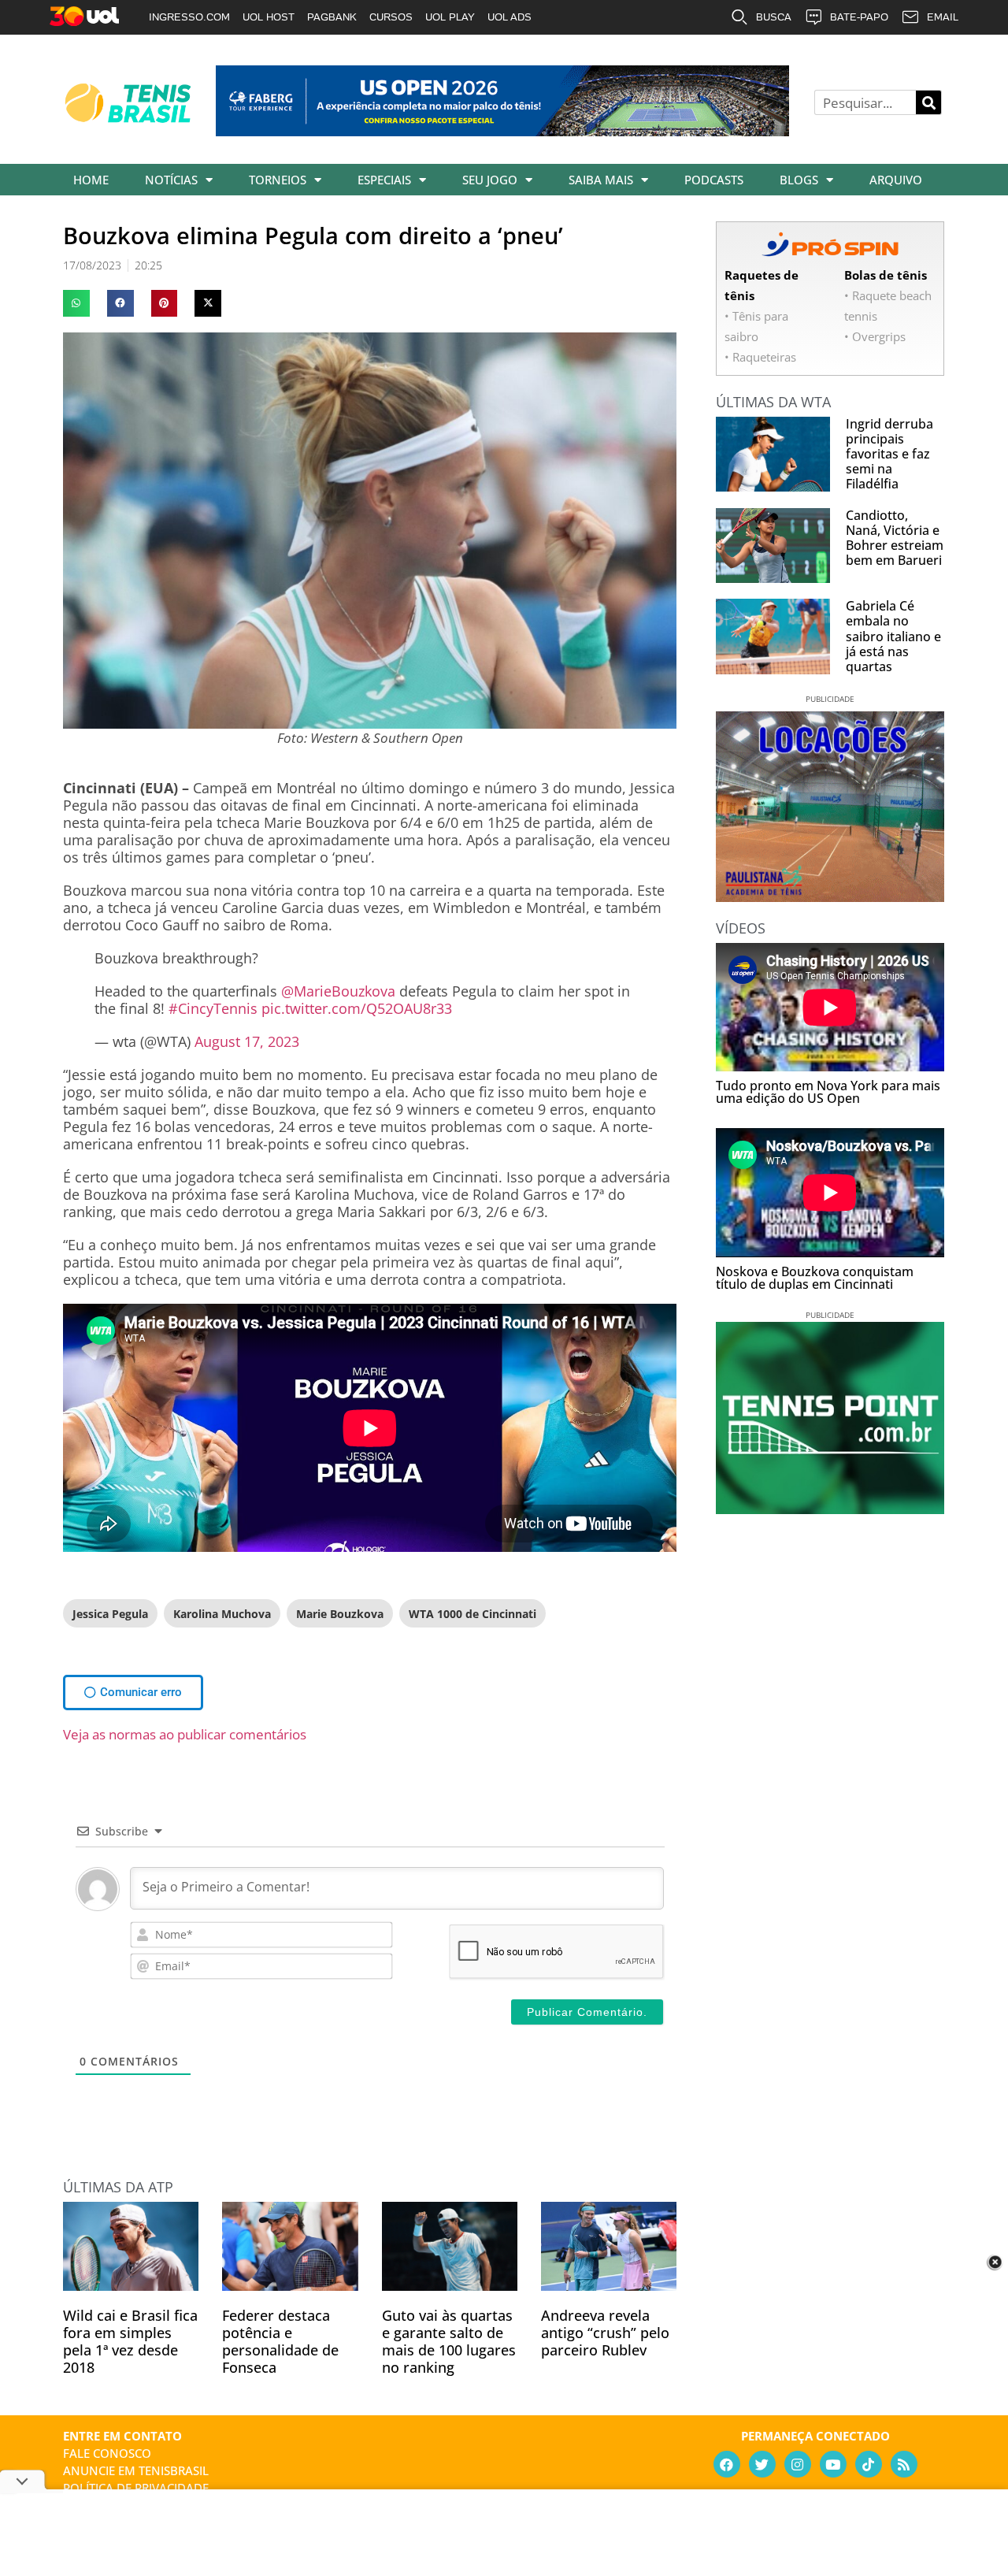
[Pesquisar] (928, 102)
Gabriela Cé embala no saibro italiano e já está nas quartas (893, 636)
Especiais (384, 180)
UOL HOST (269, 17)
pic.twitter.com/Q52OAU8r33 (357, 1008)
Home (91, 180)
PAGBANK (332, 17)
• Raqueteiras (760, 357)
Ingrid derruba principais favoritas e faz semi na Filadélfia (889, 454)
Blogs (799, 180)
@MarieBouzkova (338, 991)
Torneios (278, 180)
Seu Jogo (490, 180)
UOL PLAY (450, 17)
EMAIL (943, 17)
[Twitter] (762, 2464)
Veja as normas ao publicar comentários (185, 1734)
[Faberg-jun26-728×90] (502, 131)
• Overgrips (875, 336)
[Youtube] (833, 2464)
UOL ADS (510, 17)
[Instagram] (798, 2464)
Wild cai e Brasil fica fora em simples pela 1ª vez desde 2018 (130, 2341)
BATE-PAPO (859, 17)
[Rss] (904, 2464)
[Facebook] (727, 2464)
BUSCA (774, 17)
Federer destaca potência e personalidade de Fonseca (280, 2341)
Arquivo (896, 180)
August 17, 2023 (247, 1041)
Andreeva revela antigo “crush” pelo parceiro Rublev (605, 2333)
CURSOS (391, 17)
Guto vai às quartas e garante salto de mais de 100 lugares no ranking (449, 2341)
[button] (76, 303)
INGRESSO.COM (189, 17)
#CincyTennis (213, 1008)
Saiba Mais (601, 180)
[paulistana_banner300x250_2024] (830, 896)
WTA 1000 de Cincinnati (472, 1614)
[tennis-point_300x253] (830, 1509)
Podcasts (714, 180)
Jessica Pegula (110, 1614)
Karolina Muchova (222, 1614)
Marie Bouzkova (340, 1614)
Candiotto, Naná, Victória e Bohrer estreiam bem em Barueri (895, 538)
